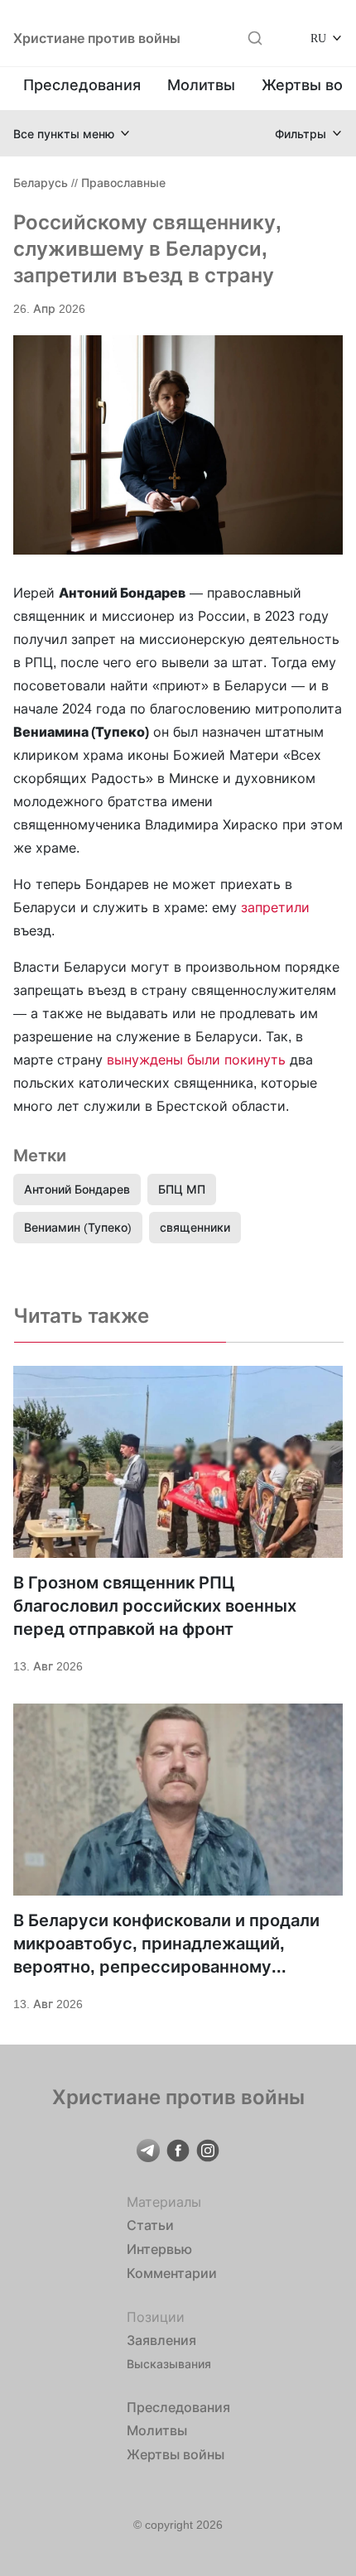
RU (318, 38)
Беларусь (41, 183)
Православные (123, 183)
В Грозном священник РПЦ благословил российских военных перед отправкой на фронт (155, 1606)
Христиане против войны (97, 38)
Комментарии (172, 2273)
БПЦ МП (182, 1189)
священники (195, 1227)
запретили (275, 907)
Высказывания (169, 2364)
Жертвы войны (176, 2454)
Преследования (82, 85)
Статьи (150, 2225)
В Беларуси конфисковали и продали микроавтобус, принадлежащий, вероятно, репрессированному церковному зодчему (166, 1944)
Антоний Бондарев (77, 1189)
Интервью (159, 2249)
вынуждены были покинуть (196, 1060)
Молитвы (201, 85)
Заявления (161, 2340)
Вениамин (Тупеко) (78, 1227)
